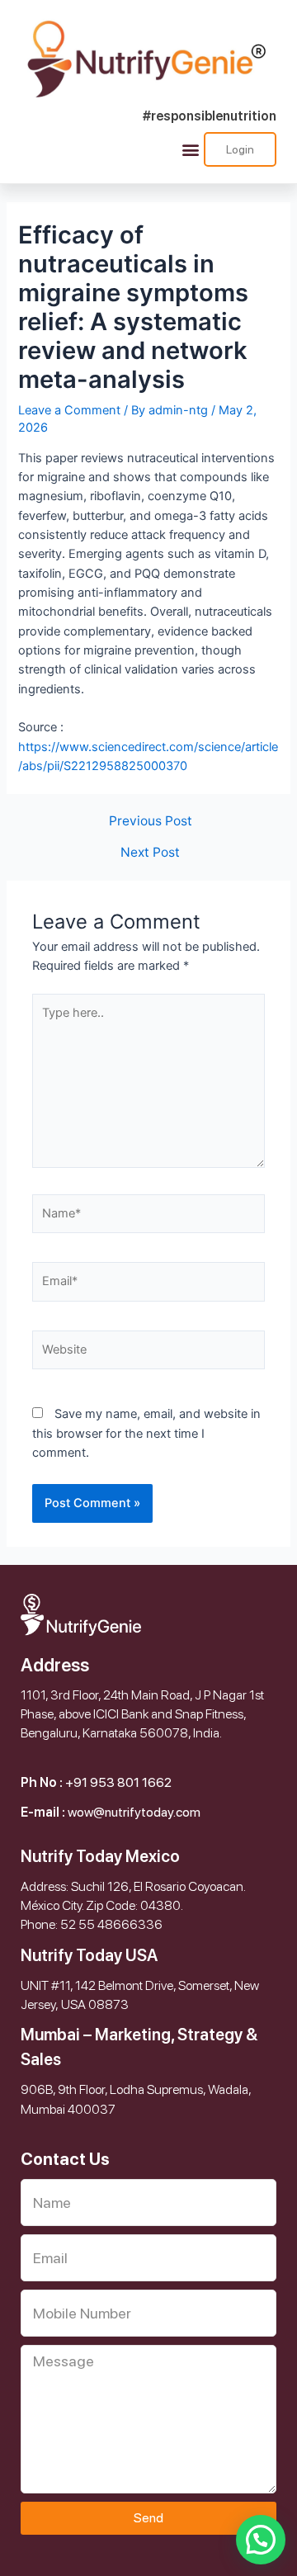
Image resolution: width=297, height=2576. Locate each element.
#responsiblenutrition (210, 116)
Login (240, 149)
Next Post (150, 853)
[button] (190, 149)
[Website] (148, 1354)
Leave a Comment (69, 410)
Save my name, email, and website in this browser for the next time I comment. (146, 1433)
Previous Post (151, 821)
